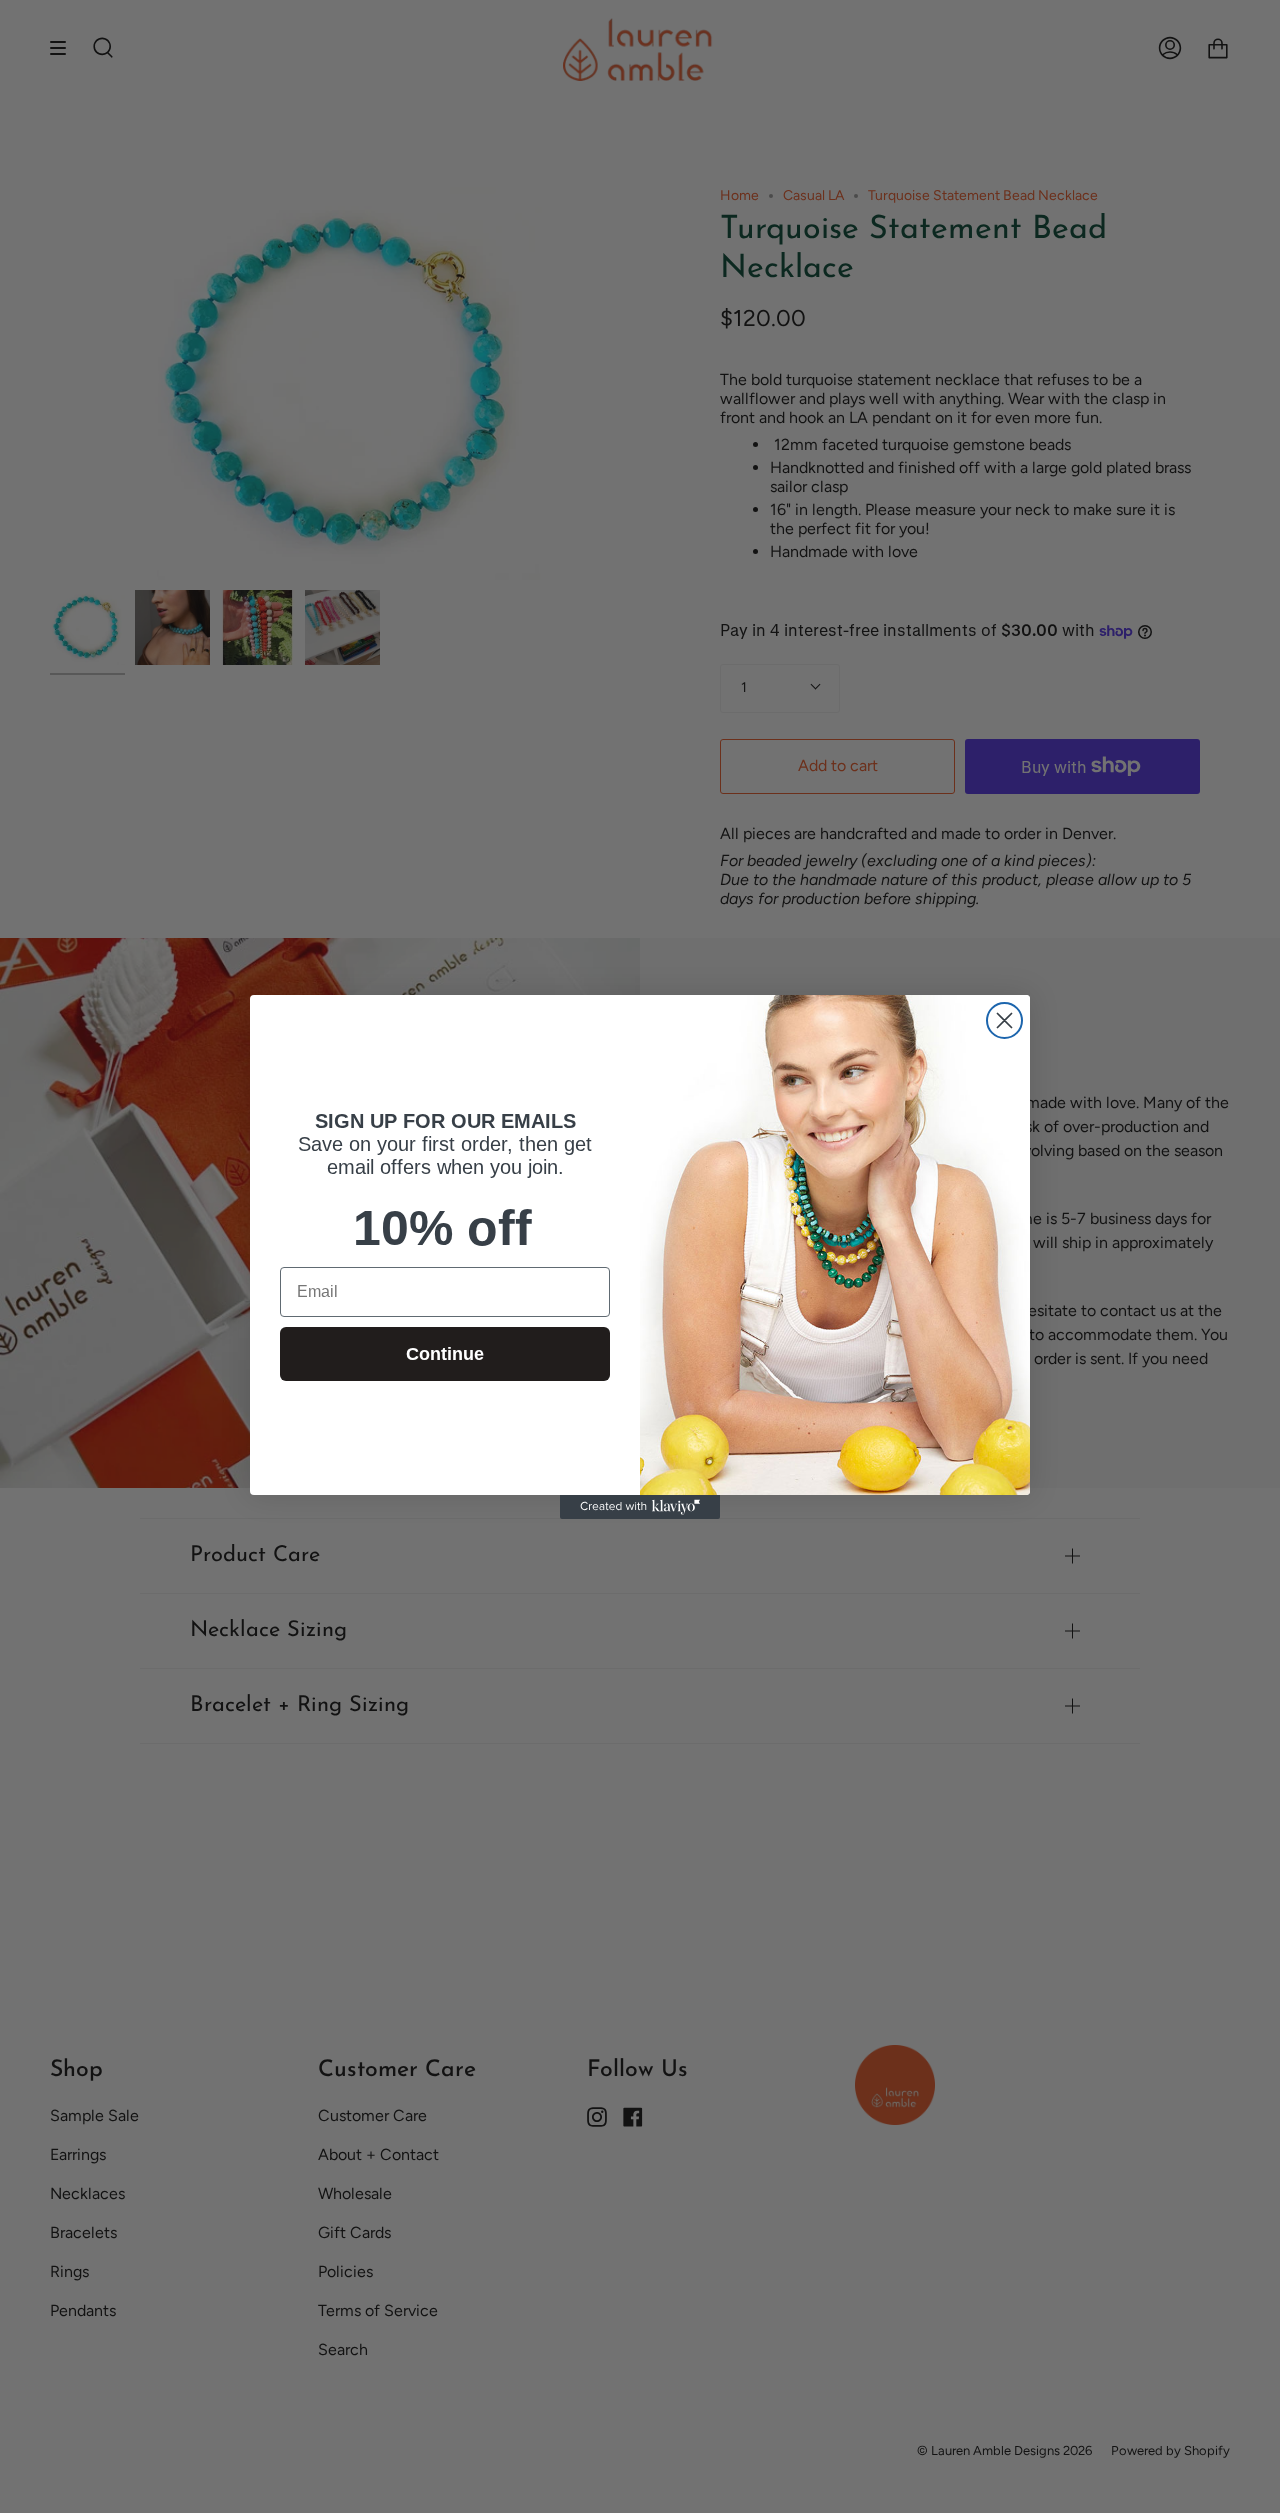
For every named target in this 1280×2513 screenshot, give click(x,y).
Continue (445, 1353)
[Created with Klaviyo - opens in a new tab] (640, 1507)
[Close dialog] (1004, 1020)
